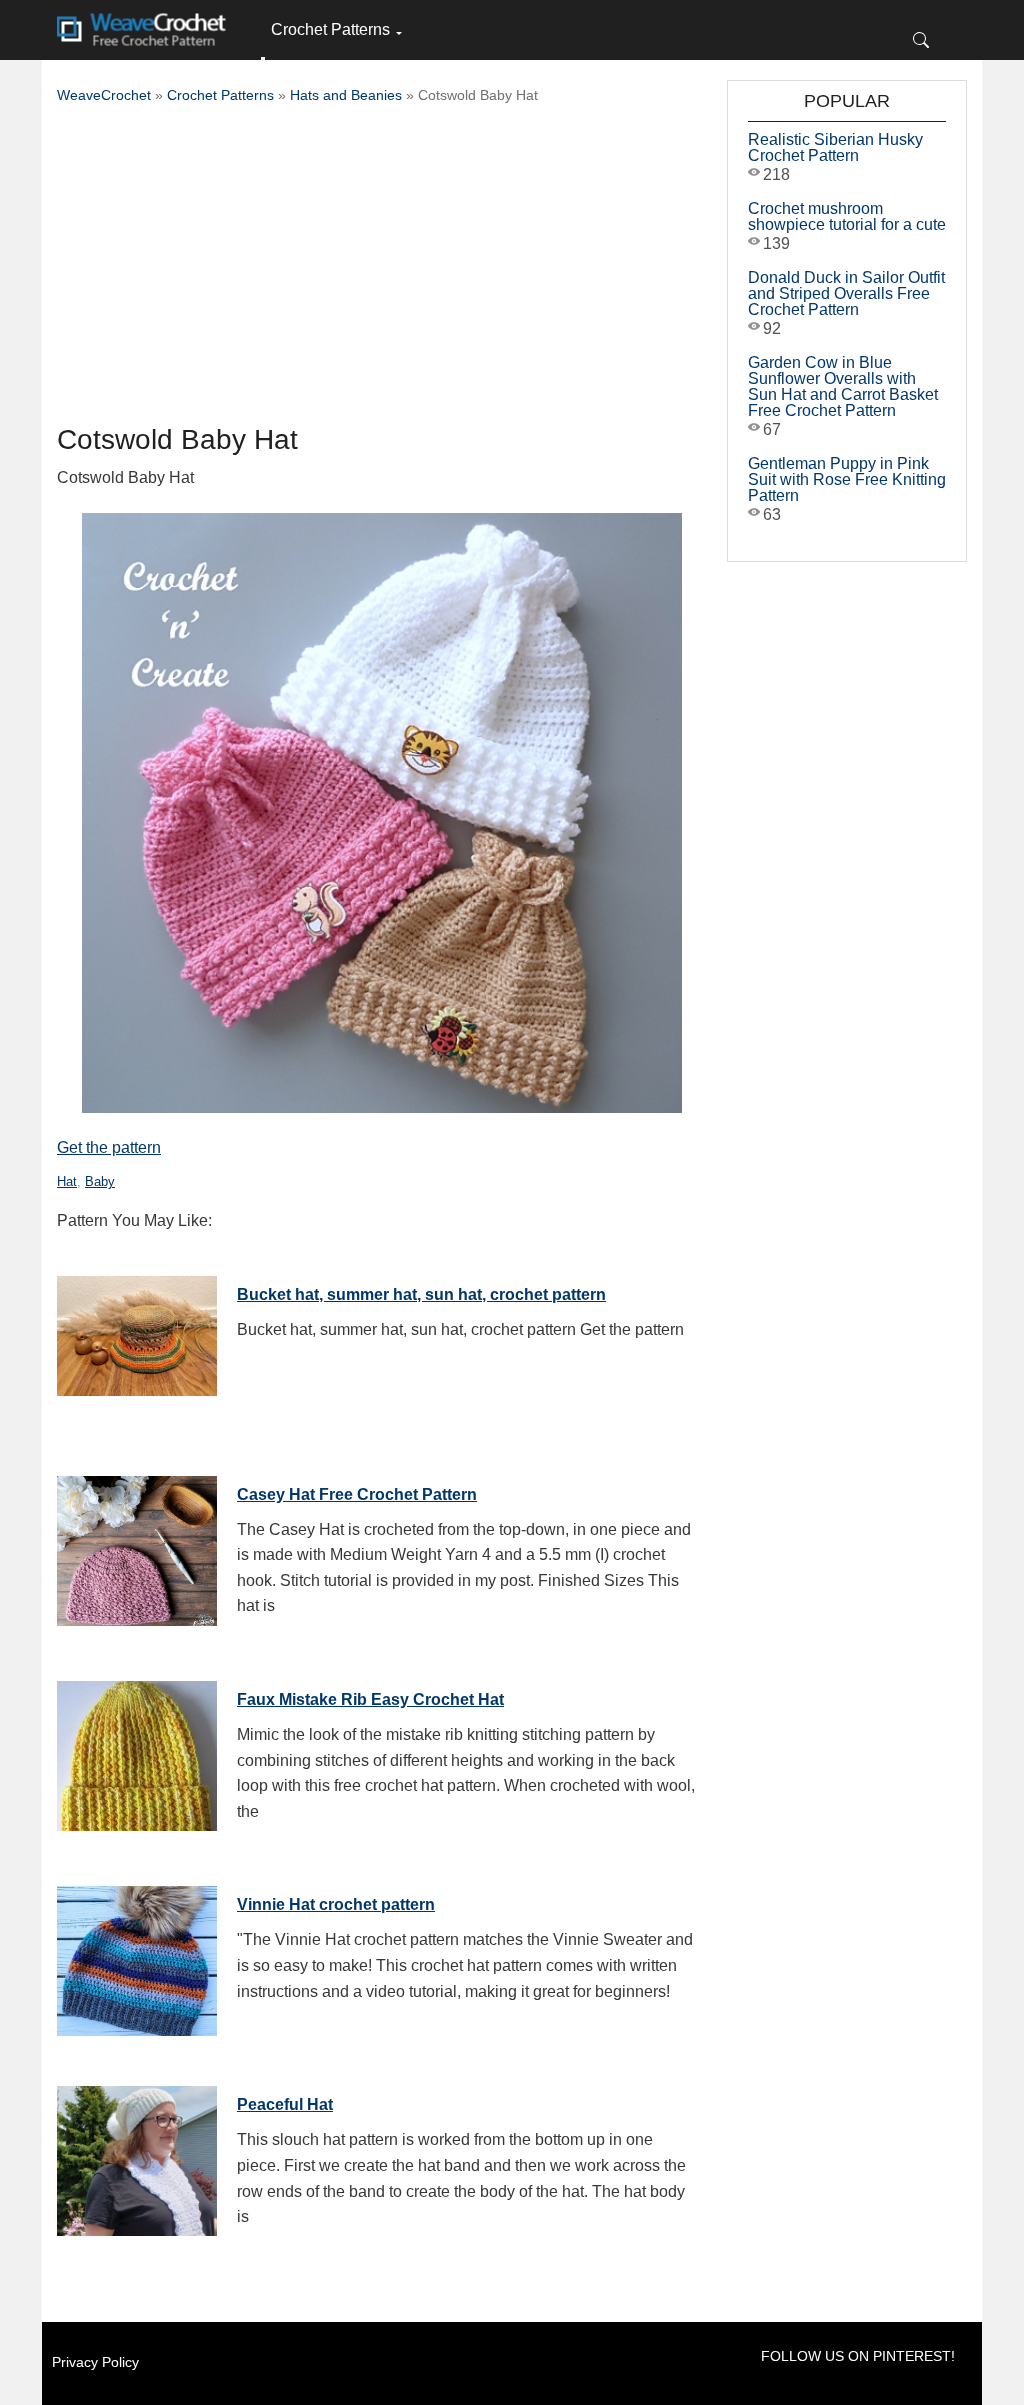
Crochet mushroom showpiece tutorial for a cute (847, 216)
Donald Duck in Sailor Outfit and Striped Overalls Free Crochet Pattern (846, 293)
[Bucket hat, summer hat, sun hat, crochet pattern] (137, 1346)
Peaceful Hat (285, 2104)
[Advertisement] (382, 270)
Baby (100, 1181)
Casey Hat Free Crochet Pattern (357, 1494)
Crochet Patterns (330, 29)
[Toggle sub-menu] (263, 59)
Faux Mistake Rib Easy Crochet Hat (370, 1699)
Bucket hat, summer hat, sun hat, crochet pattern (421, 1294)
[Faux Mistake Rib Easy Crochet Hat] (137, 1751)
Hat (67, 1181)
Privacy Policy (95, 2362)
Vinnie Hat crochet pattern (336, 1904)
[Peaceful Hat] (137, 2156)
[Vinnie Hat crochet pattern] (137, 1956)
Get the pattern (109, 1147)
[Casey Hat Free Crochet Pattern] (137, 1546)
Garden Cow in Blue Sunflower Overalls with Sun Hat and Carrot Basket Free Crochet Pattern (843, 386)
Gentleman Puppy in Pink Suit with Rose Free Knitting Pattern (847, 479)
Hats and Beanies (346, 95)
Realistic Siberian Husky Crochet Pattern (835, 147)
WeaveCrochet (104, 95)
